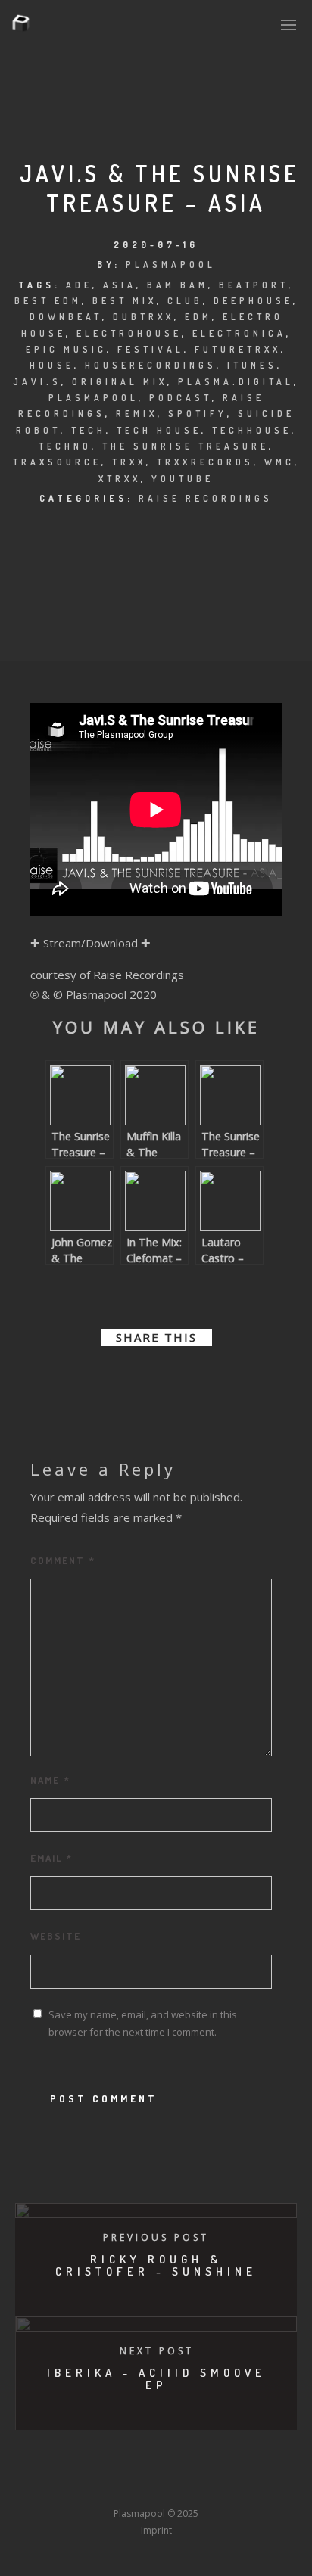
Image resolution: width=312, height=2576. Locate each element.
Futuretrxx (238, 349)
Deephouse (253, 301)
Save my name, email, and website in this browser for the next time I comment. (143, 2023)
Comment (63, 1560)
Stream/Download (90, 943)
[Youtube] (156, 2486)
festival (151, 349)
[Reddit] (184, 2486)
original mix (120, 382)
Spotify (198, 414)
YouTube (183, 479)
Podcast (181, 398)
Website (56, 1936)
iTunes (252, 365)
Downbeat (66, 317)
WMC (279, 462)
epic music (66, 349)
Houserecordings (151, 365)
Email (51, 1858)
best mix (125, 301)
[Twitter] (72, 2486)
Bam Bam (178, 285)
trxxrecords (205, 462)
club (185, 301)
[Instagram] (128, 2486)
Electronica (239, 333)
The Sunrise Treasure (186, 446)
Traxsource (57, 462)
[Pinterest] (240, 2486)
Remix (137, 414)
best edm (48, 301)
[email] (224, 1378)
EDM (198, 317)
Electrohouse (129, 333)
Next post (157, 2351)
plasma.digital (236, 382)
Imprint (156, 2530)
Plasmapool (171, 264)
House (52, 365)
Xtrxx (120, 479)
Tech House (159, 430)
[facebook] (88, 1378)
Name (50, 1780)
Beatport (254, 285)
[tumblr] (197, 1378)
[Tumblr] (100, 2486)
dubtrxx (144, 317)
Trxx (129, 462)
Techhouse (252, 430)
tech (89, 430)
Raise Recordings (206, 498)
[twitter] (115, 1378)
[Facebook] (44, 2486)
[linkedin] (142, 1378)
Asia (120, 285)
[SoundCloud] (212, 2486)
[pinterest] (170, 1378)
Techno (65, 446)
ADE (79, 285)
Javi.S (37, 382)
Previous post (156, 2237)
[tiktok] (268, 2486)
